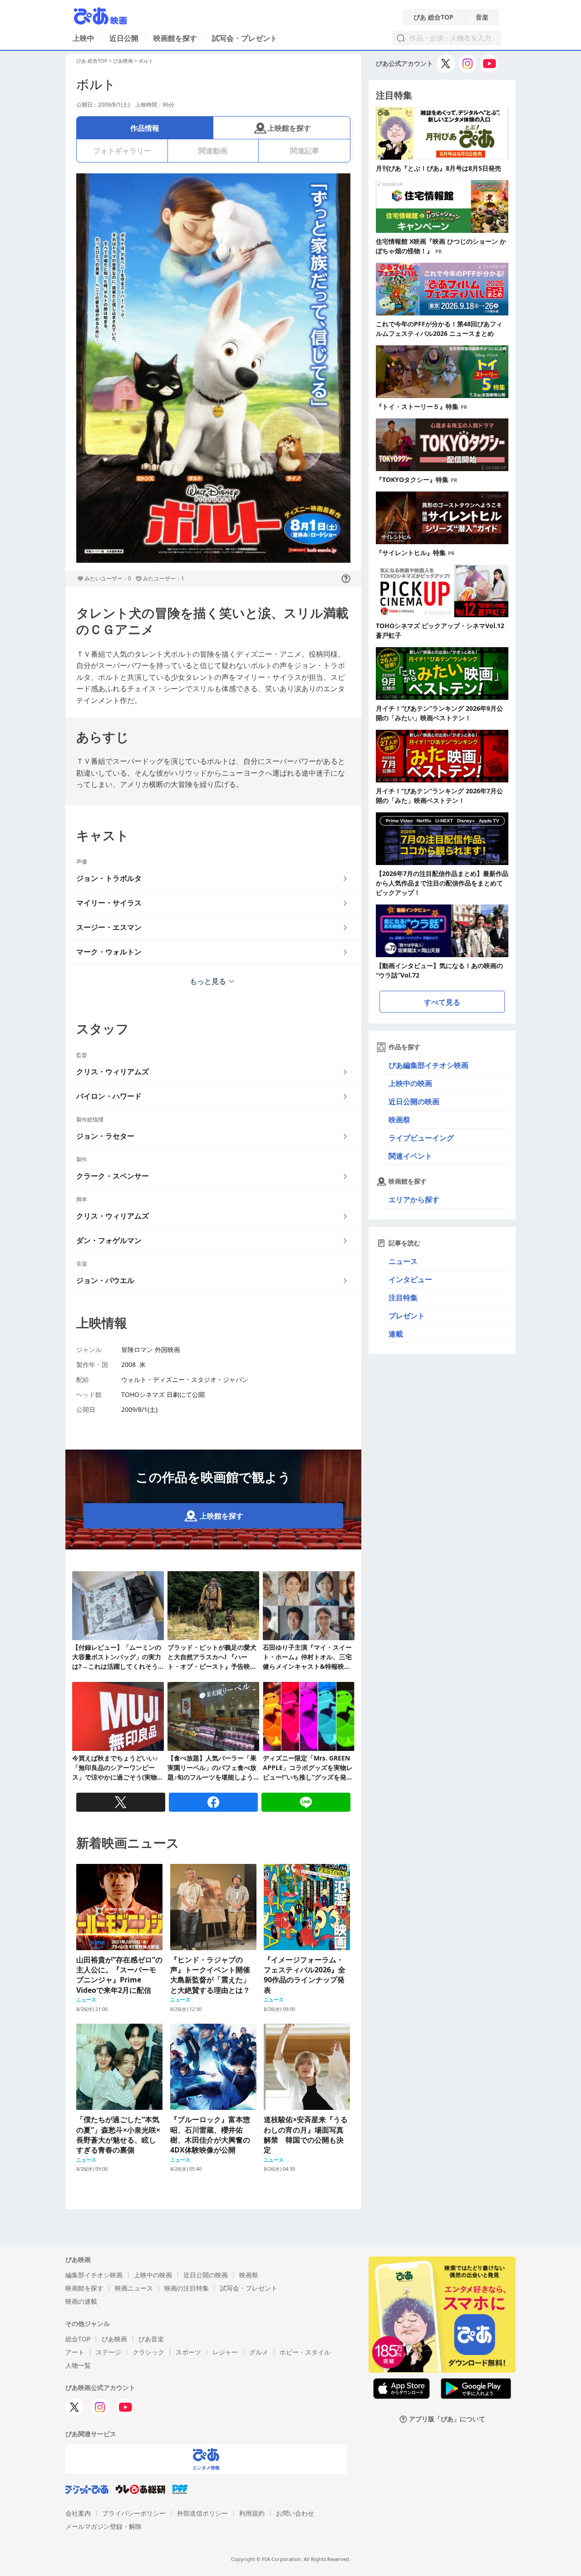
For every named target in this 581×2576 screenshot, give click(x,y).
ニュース (403, 1261)
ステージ (108, 2352)
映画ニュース (134, 2288)
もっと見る (208, 981)
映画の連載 (81, 2301)
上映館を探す (289, 128)
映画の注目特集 (187, 2288)
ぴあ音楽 (151, 2339)
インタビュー (410, 1279)
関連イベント (410, 1156)
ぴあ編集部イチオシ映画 (428, 1065)
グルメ (259, 2352)
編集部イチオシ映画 (94, 2275)
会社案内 (78, 2513)
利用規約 (252, 2513)
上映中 (84, 38)
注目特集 (403, 1298)
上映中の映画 (410, 1083)
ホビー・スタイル (305, 2352)
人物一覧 (78, 2365)
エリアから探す (414, 1200)
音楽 (482, 17)
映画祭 (399, 1120)
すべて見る (442, 1002)
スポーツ (188, 2352)
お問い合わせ (295, 2513)
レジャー (225, 2352)
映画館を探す (175, 38)
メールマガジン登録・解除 (103, 2526)
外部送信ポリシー (202, 2513)
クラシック (148, 2352)
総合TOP (78, 2339)
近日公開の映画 (414, 1101)
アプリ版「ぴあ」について (447, 2419)
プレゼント (407, 1316)
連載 (396, 1334)
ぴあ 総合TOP (433, 17)
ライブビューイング (421, 1138)
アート (75, 2352)
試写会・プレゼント (245, 38)
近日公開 (124, 38)
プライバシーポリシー (134, 2513)
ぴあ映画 (123, 61)
